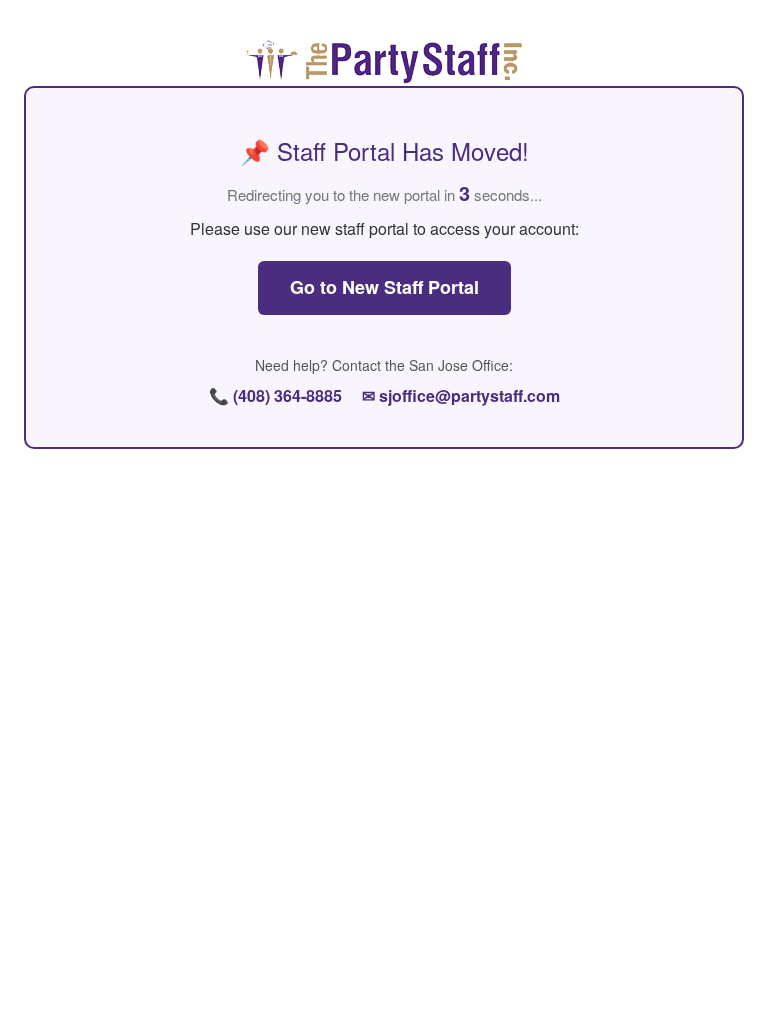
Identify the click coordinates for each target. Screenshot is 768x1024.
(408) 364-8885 (287, 395)
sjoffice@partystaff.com (469, 395)
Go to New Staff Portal (384, 287)
